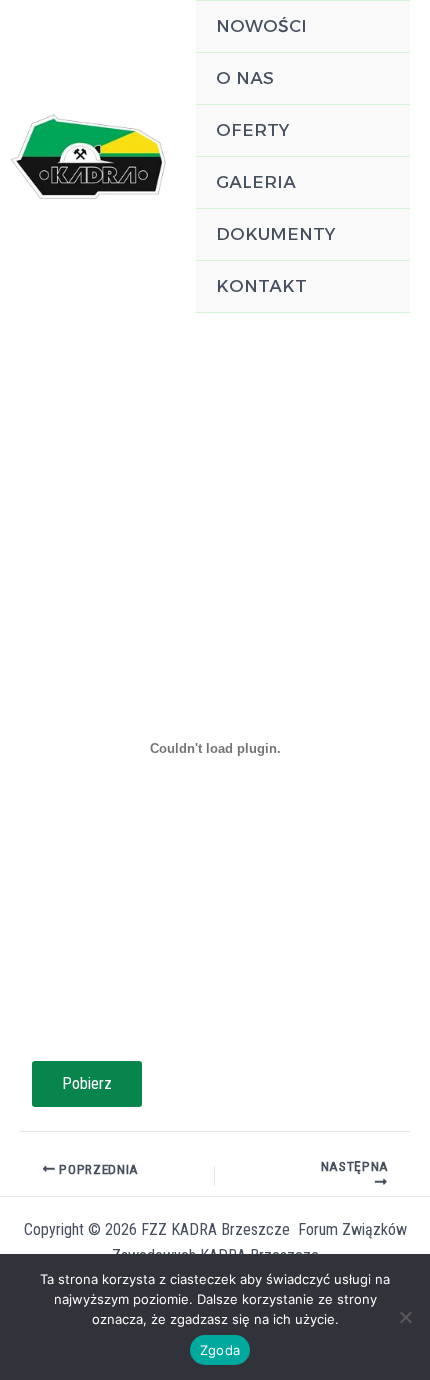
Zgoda (220, 1350)
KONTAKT (261, 286)
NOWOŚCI (261, 26)
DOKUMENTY (275, 234)
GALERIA (256, 182)
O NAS (245, 78)
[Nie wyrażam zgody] (405, 1317)
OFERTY (252, 130)
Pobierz (87, 1083)
